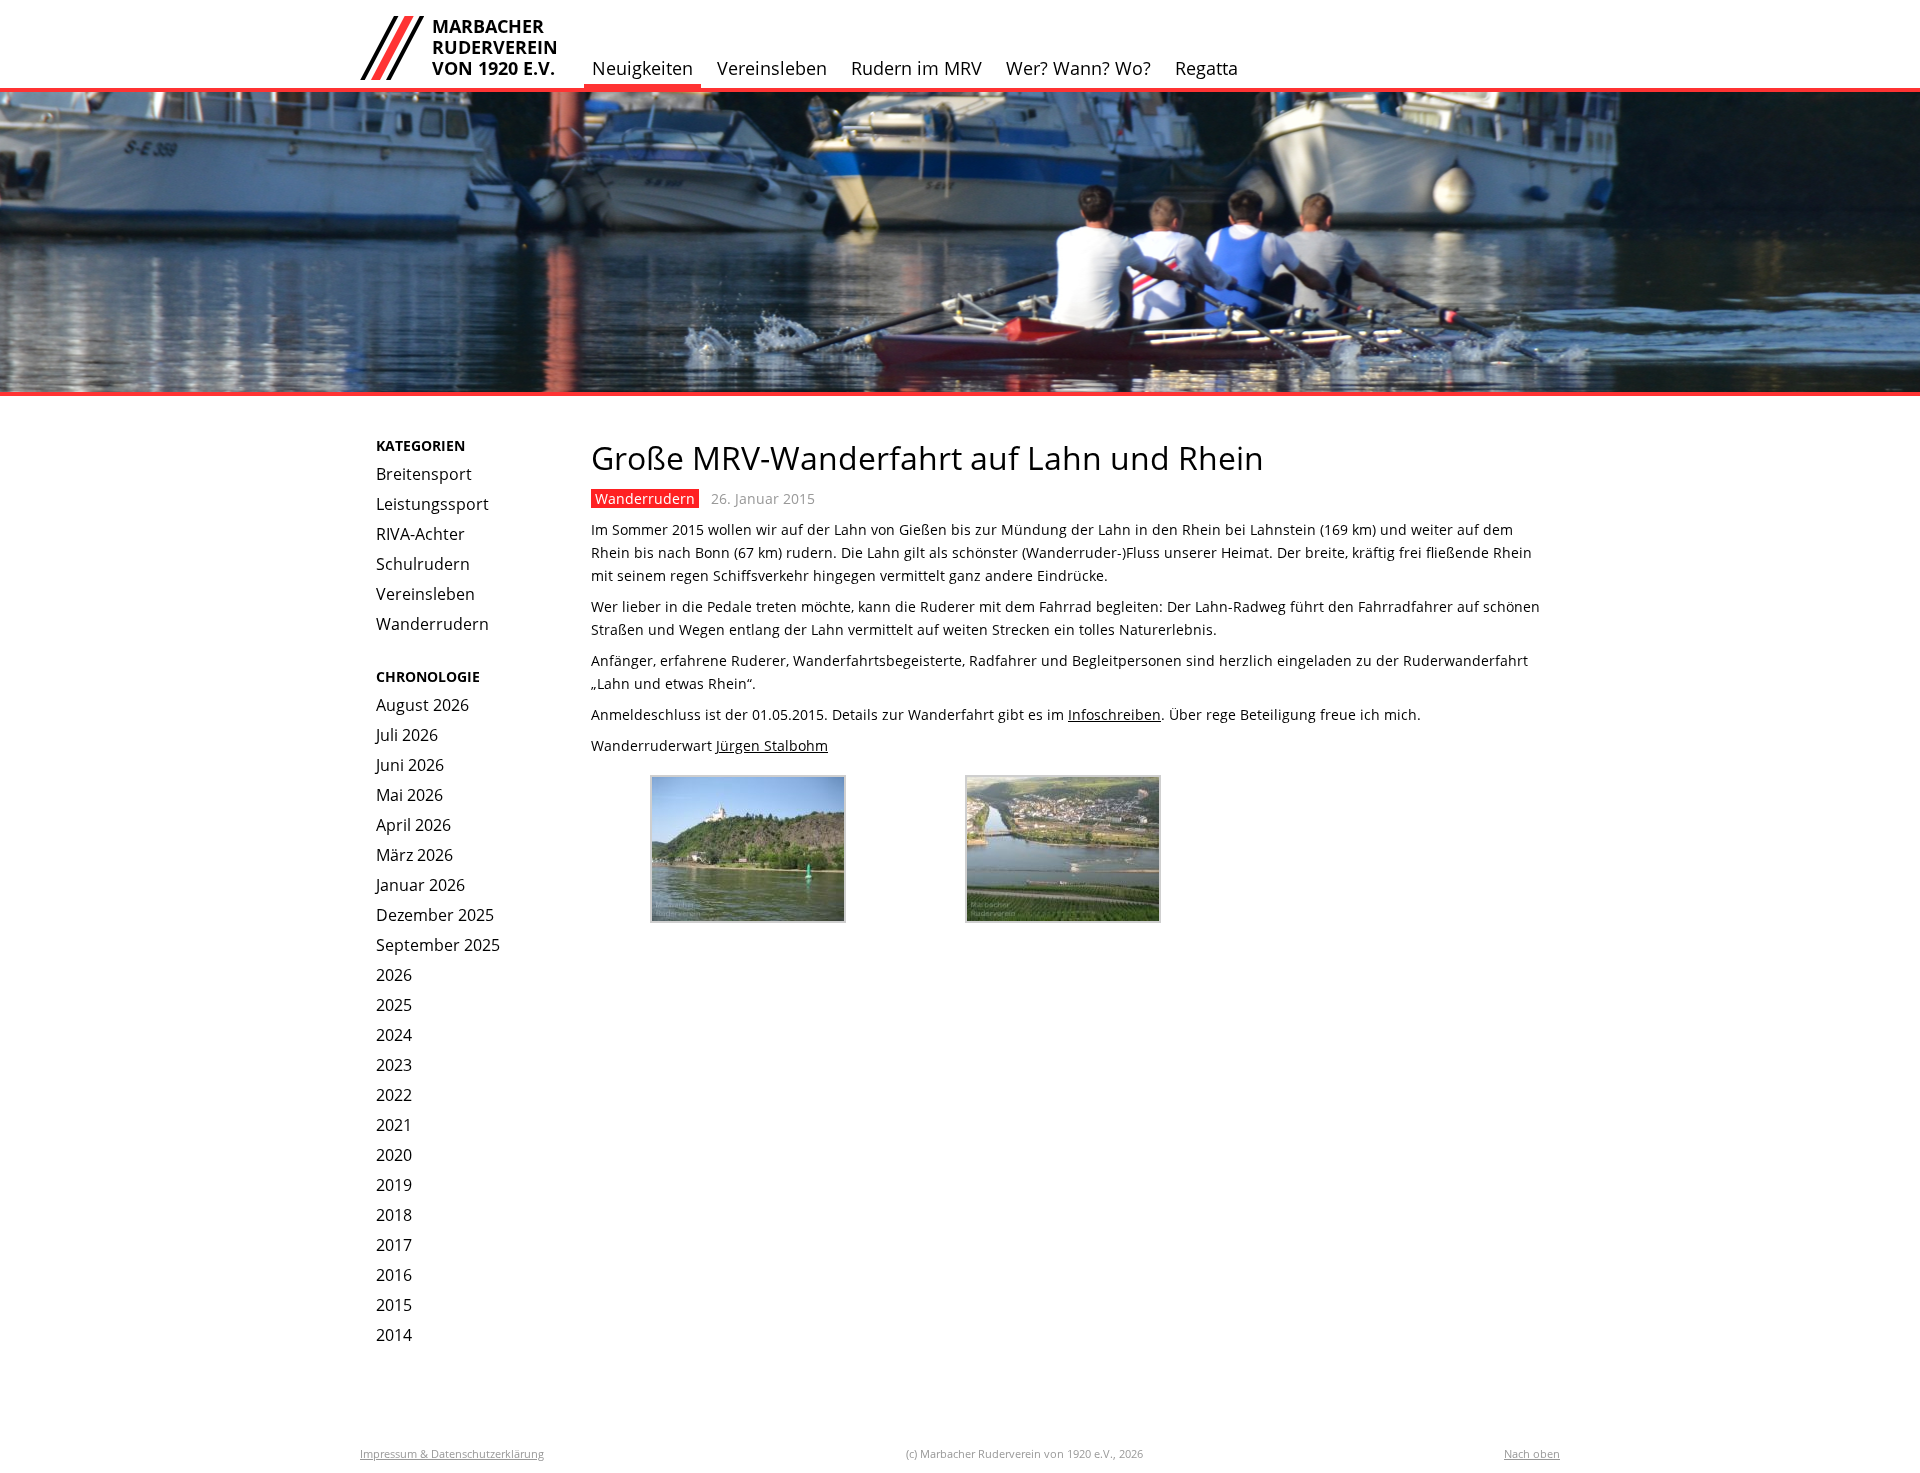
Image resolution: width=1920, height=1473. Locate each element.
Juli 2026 (407, 735)
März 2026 (414, 855)
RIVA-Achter (420, 534)
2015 (394, 1305)
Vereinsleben (772, 68)
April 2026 (413, 825)
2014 (394, 1335)
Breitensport (424, 474)
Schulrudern (423, 564)
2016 (394, 1275)
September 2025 (438, 945)
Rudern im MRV (916, 68)
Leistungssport (432, 504)
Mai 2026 (409, 795)
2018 (394, 1215)
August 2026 (422, 705)
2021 (394, 1125)
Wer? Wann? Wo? (1078, 68)
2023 (394, 1065)
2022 (394, 1095)
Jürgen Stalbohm (772, 745)
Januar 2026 (420, 885)
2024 (394, 1035)
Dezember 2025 (435, 915)
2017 (394, 1245)
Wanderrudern (432, 624)
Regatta (1206, 68)
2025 (394, 1005)
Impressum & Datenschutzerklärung (452, 1453)
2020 (394, 1155)
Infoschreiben (1114, 714)
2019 (394, 1185)
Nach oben (1532, 1453)
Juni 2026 (410, 765)
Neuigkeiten (642, 68)
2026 (394, 975)
